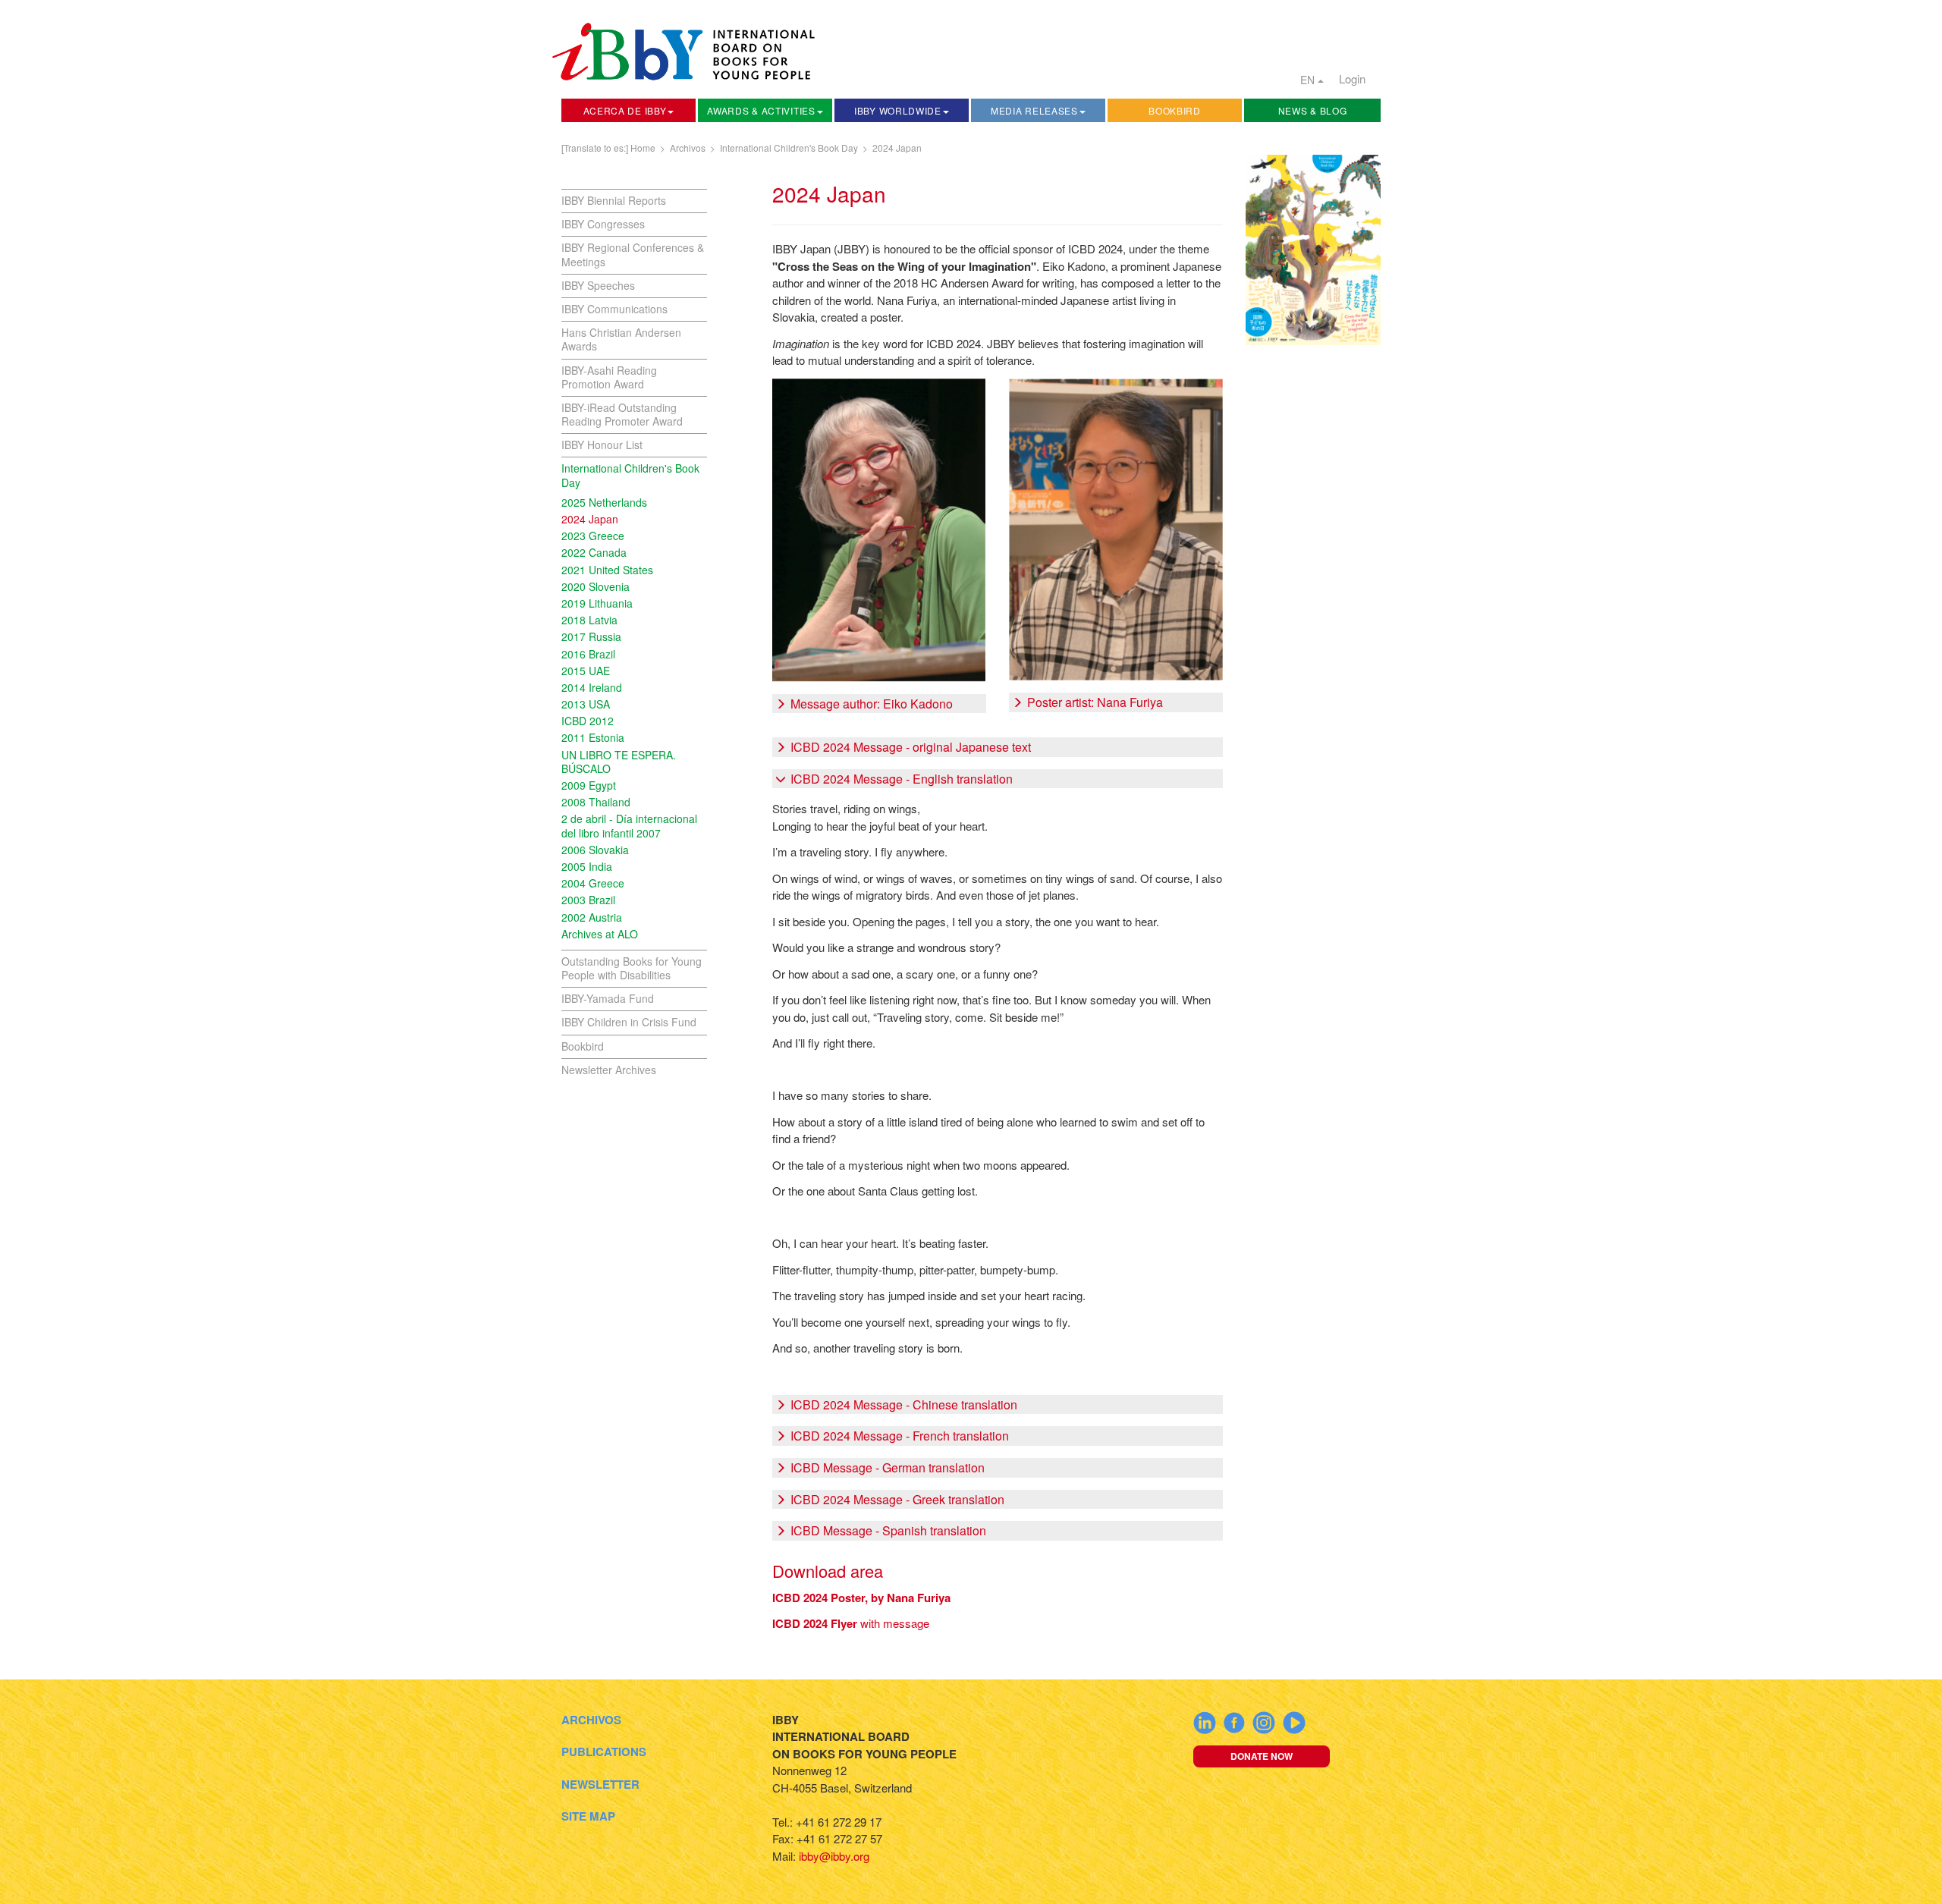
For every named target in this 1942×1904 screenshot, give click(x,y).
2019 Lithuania (597, 603)
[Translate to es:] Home (608, 148)
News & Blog (1313, 110)
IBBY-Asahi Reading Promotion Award (609, 377)
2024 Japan (897, 148)
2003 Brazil (588, 900)
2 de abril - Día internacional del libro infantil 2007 (629, 825)
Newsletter (600, 1784)
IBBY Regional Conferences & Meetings (633, 254)
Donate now (1262, 1756)
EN (1309, 80)
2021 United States (607, 570)
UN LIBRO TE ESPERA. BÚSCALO (619, 762)
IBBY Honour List (602, 445)
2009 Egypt (589, 785)
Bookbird (1175, 110)
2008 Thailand (596, 802)
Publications (604, 1752)
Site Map (588, 1816)
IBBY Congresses (603, 224)
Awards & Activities (761, 110)
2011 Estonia (593, 737)
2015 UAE (586, 671)
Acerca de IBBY (625, 110)
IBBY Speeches (598, 285)
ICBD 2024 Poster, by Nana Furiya (861, 1598)
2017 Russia (591, 636)
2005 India (587, 866)
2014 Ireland (592, 687)
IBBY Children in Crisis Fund (629, 1022)
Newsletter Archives (609, 1070)
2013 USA (586, 704)
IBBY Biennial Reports (614, 200)
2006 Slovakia (595, 850)
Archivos (688, 148)
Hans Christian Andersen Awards (621, 339)
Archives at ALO (600, 934)
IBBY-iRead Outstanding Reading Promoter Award (622, 414)
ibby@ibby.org (834, 1856)
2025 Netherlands (604, 502)
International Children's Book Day (789, 148)
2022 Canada (594, 552)
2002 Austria (592, 917)
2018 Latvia (589, 620)
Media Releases (1034, 110)
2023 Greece (593, 536)
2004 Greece (593, 883)
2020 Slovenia (595, 586)
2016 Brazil (588, 654)
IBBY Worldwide (898, 110)
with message (851, 1623)
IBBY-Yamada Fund (608, 998)
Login (1352, 79)
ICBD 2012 (588, 721)
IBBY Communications (614, 309)
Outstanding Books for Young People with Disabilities (632, 968)
